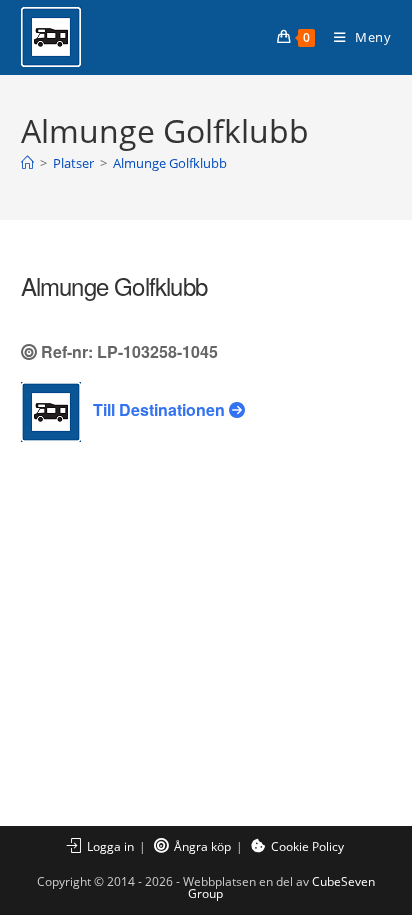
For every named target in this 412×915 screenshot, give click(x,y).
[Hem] (27, 163)
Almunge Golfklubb (170, 163)
